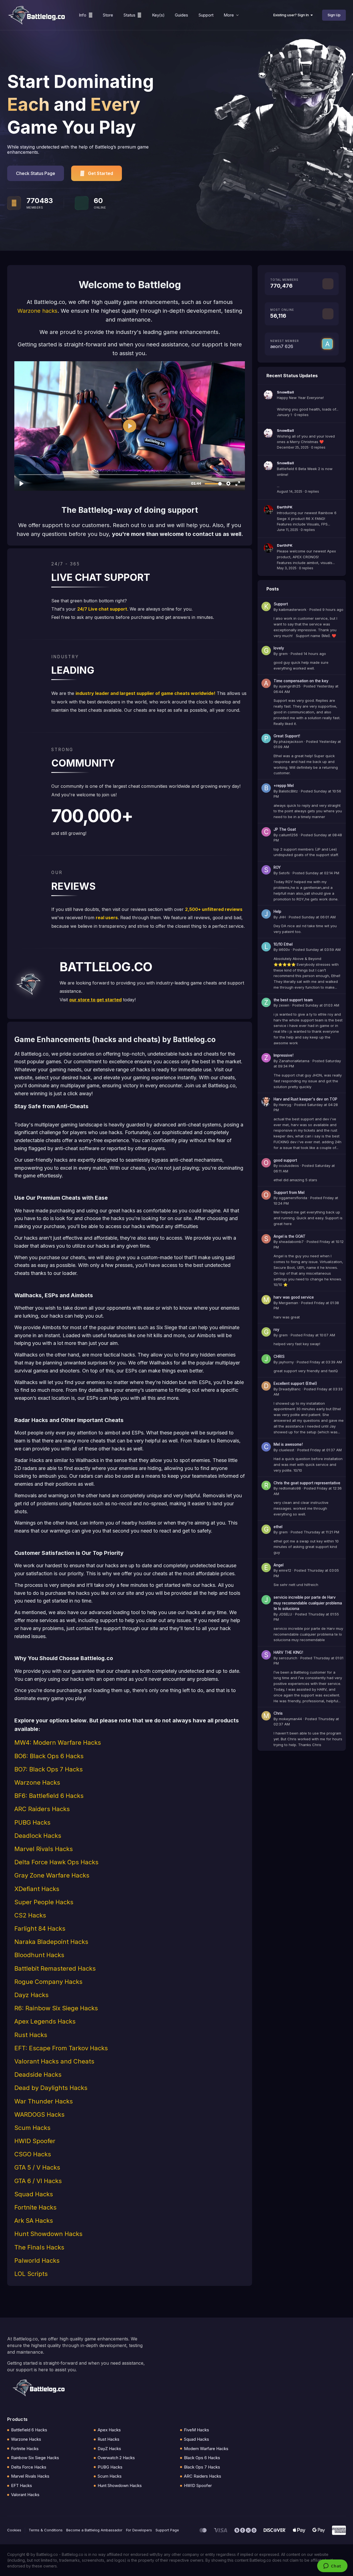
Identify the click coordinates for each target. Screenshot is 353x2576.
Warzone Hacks (26, 2439)
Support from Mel (289, 1193)
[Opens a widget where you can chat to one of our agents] (332, 2566)
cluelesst (287, 1450)
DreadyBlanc (290, 1389)
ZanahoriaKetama (294, 1061)
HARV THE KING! (288, 1652)
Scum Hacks (110, 2476)
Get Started (101, 173)
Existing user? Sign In (292, 15)
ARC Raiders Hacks (203, 2476)
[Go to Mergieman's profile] (266, 1300)
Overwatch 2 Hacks (116, 2458)
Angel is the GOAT (290, 1236)
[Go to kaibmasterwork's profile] (266, 606)
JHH (282, 917)
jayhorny (286, 1362)
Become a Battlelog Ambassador (94, 2530)
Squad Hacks (196, 2439)
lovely (279, 648)
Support (206, 15)
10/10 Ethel (283, 944)
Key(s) (158, 15)
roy (276, 1329)
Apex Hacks (109, 2430)
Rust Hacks (109, 2439)
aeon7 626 (282, 346)
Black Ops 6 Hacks (202, 2458)
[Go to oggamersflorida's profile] (266, 1195)
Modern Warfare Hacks (206, 2449)
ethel (278, 1527)
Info (83, 15)
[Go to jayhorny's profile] (266, 1359)
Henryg (285, 1105)
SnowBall (285, 392)
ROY (277, 867)
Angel (279, 1565)
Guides (181, 15)
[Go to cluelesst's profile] (266, 1447)
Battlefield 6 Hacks (29, 2430)
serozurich (288, 1658)
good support (285, 1160)
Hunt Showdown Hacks (120, 2485)
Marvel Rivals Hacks (30, 2476)
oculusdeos (289, 1166)
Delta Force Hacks (29, 2467)
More (229, 15)
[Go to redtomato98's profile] (266, 1485)
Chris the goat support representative (307, 1483)
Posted (326, 609)
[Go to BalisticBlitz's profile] (266, 788)
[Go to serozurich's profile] (266, 1655)
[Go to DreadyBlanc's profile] (266, 1386)
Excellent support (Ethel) (295, 1383)
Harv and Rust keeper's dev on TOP (305, 1099)
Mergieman (288, 1303)
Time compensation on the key (301, 681)
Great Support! (287, 736)
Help (277, 911)
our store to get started (95, 1000)
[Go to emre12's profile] (266, 1568)
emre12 (285, 1570)
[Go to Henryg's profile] (266, 1102)
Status (129, 15)
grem (283, 654)
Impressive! (284, 1055)
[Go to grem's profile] (266, 651)
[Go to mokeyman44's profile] (266, 1716)
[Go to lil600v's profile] (266, 947)
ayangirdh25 (290, 686)
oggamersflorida (293, 1198)
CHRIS (279, 1356)
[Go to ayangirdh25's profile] (266, 683)
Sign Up (334, 15)
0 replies (301, 415)
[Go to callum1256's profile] (266, 832)
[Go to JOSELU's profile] (266, 1600)
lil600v (284, 950)
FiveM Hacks (196, 2430)
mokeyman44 (290, 1719)
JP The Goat (285, 829)
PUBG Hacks (110, 2467)
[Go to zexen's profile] (266, 1002)
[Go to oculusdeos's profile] (266, 1163)
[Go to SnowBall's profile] (268, 395)
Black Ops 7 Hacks (202, 2467)
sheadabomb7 (291, 1242)
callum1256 (288, 835)
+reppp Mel (284, 786)
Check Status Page (36, 173)
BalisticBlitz (288, 791)
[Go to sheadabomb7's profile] (266, 1239)
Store (108, 15)
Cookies (14, 2530)
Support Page (167, 2530)
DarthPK (285, 507)
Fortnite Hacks (25, 2449)
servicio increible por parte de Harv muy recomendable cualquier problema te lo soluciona (308, 1603)
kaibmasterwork (293, 609)
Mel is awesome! (288, 1444)
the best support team (293, 1000)
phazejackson (291, 741)
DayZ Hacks (109, 2449)
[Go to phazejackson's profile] (266, 738)
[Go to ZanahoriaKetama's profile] (266, 1058)
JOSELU (285, 1614)
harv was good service (294, 1297)
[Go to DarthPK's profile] (268, 510)
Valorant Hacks (25, 2495)
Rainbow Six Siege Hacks (35, 2458)
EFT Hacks (22, 2485)
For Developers (139, 2530)
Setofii (284, 873)
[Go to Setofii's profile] (266, 870)
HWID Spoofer (198, 2485)
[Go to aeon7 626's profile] (327, 344)
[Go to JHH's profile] (266, 914)
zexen (284, 1005)
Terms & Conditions (46, 2530)
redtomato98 (290, 1488)
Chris (278, 1713)
